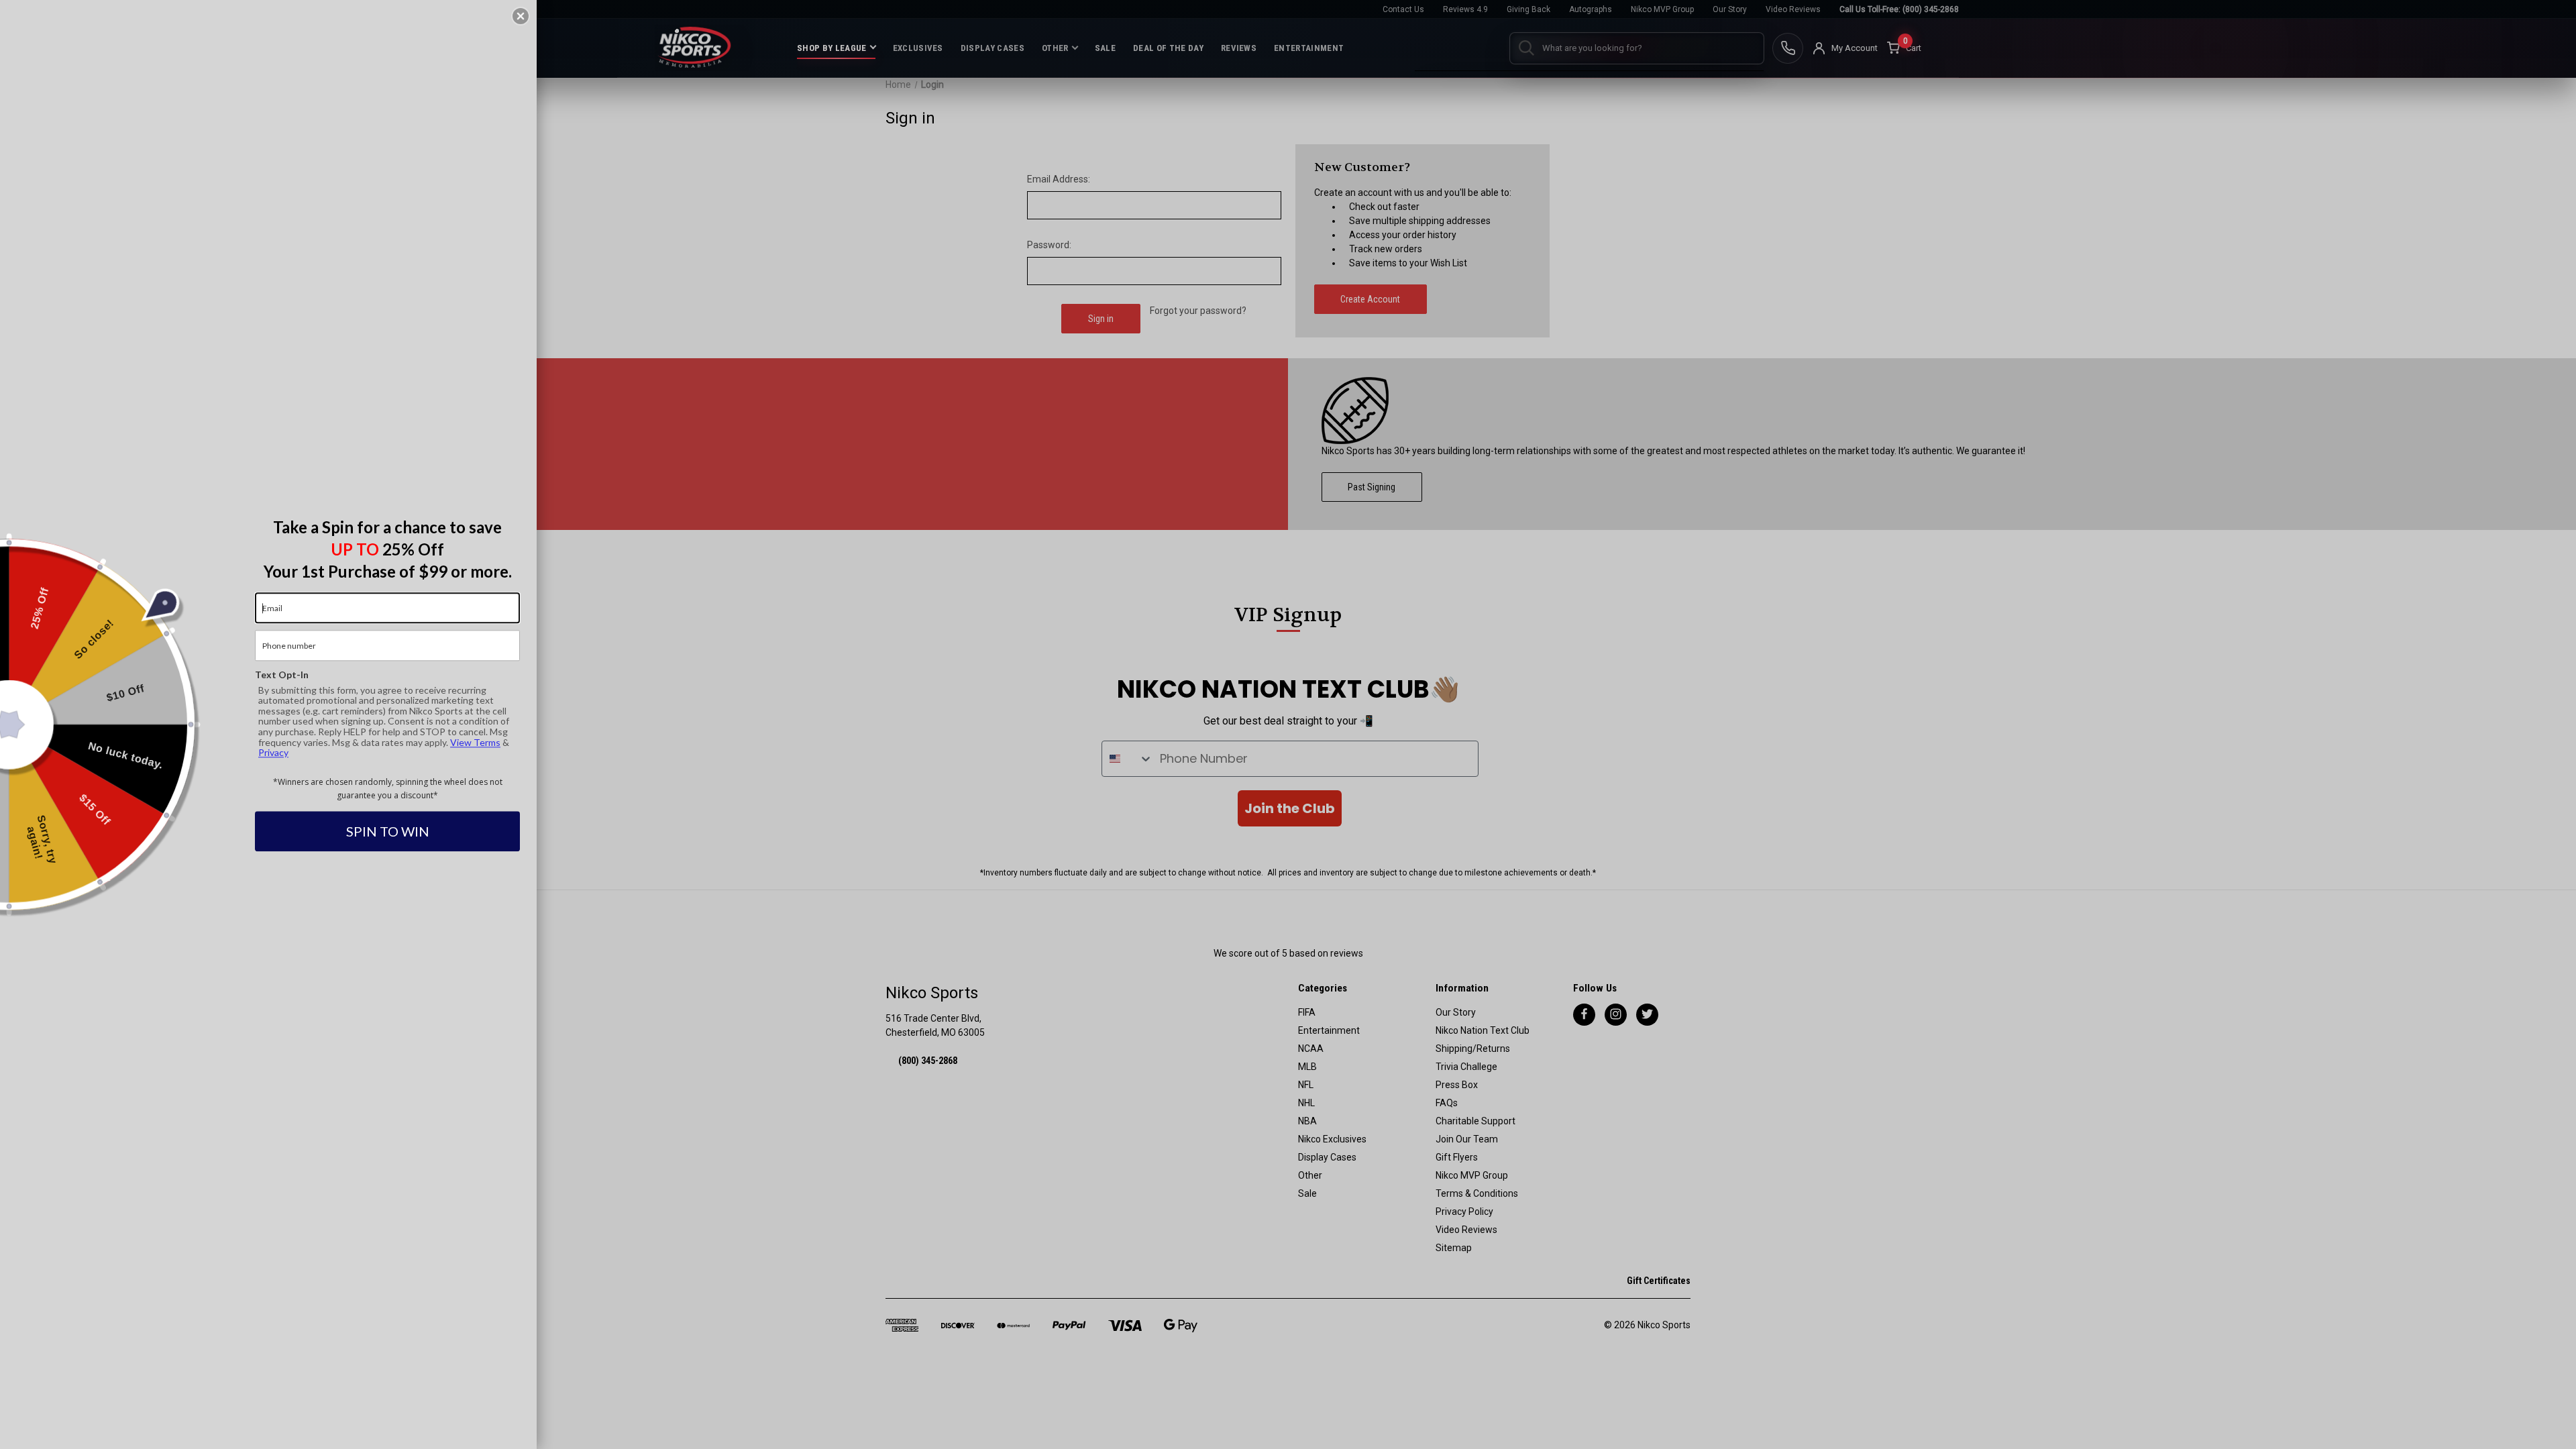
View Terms (475, 742)
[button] (521, 16)
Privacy (273, 752)
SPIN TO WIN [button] (388, 832)
